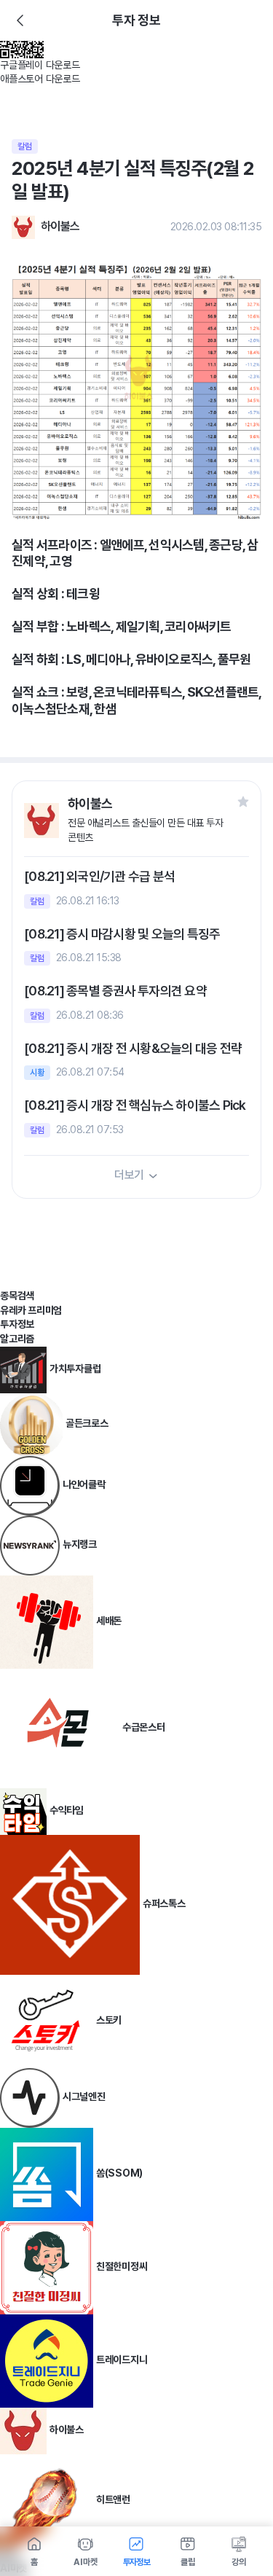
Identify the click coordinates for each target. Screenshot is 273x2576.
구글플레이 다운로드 (40, 65)
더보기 (129, 1175)
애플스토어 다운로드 (40, 79)
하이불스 (60, 226)
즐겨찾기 (243, 802)
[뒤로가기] (20, 20)
